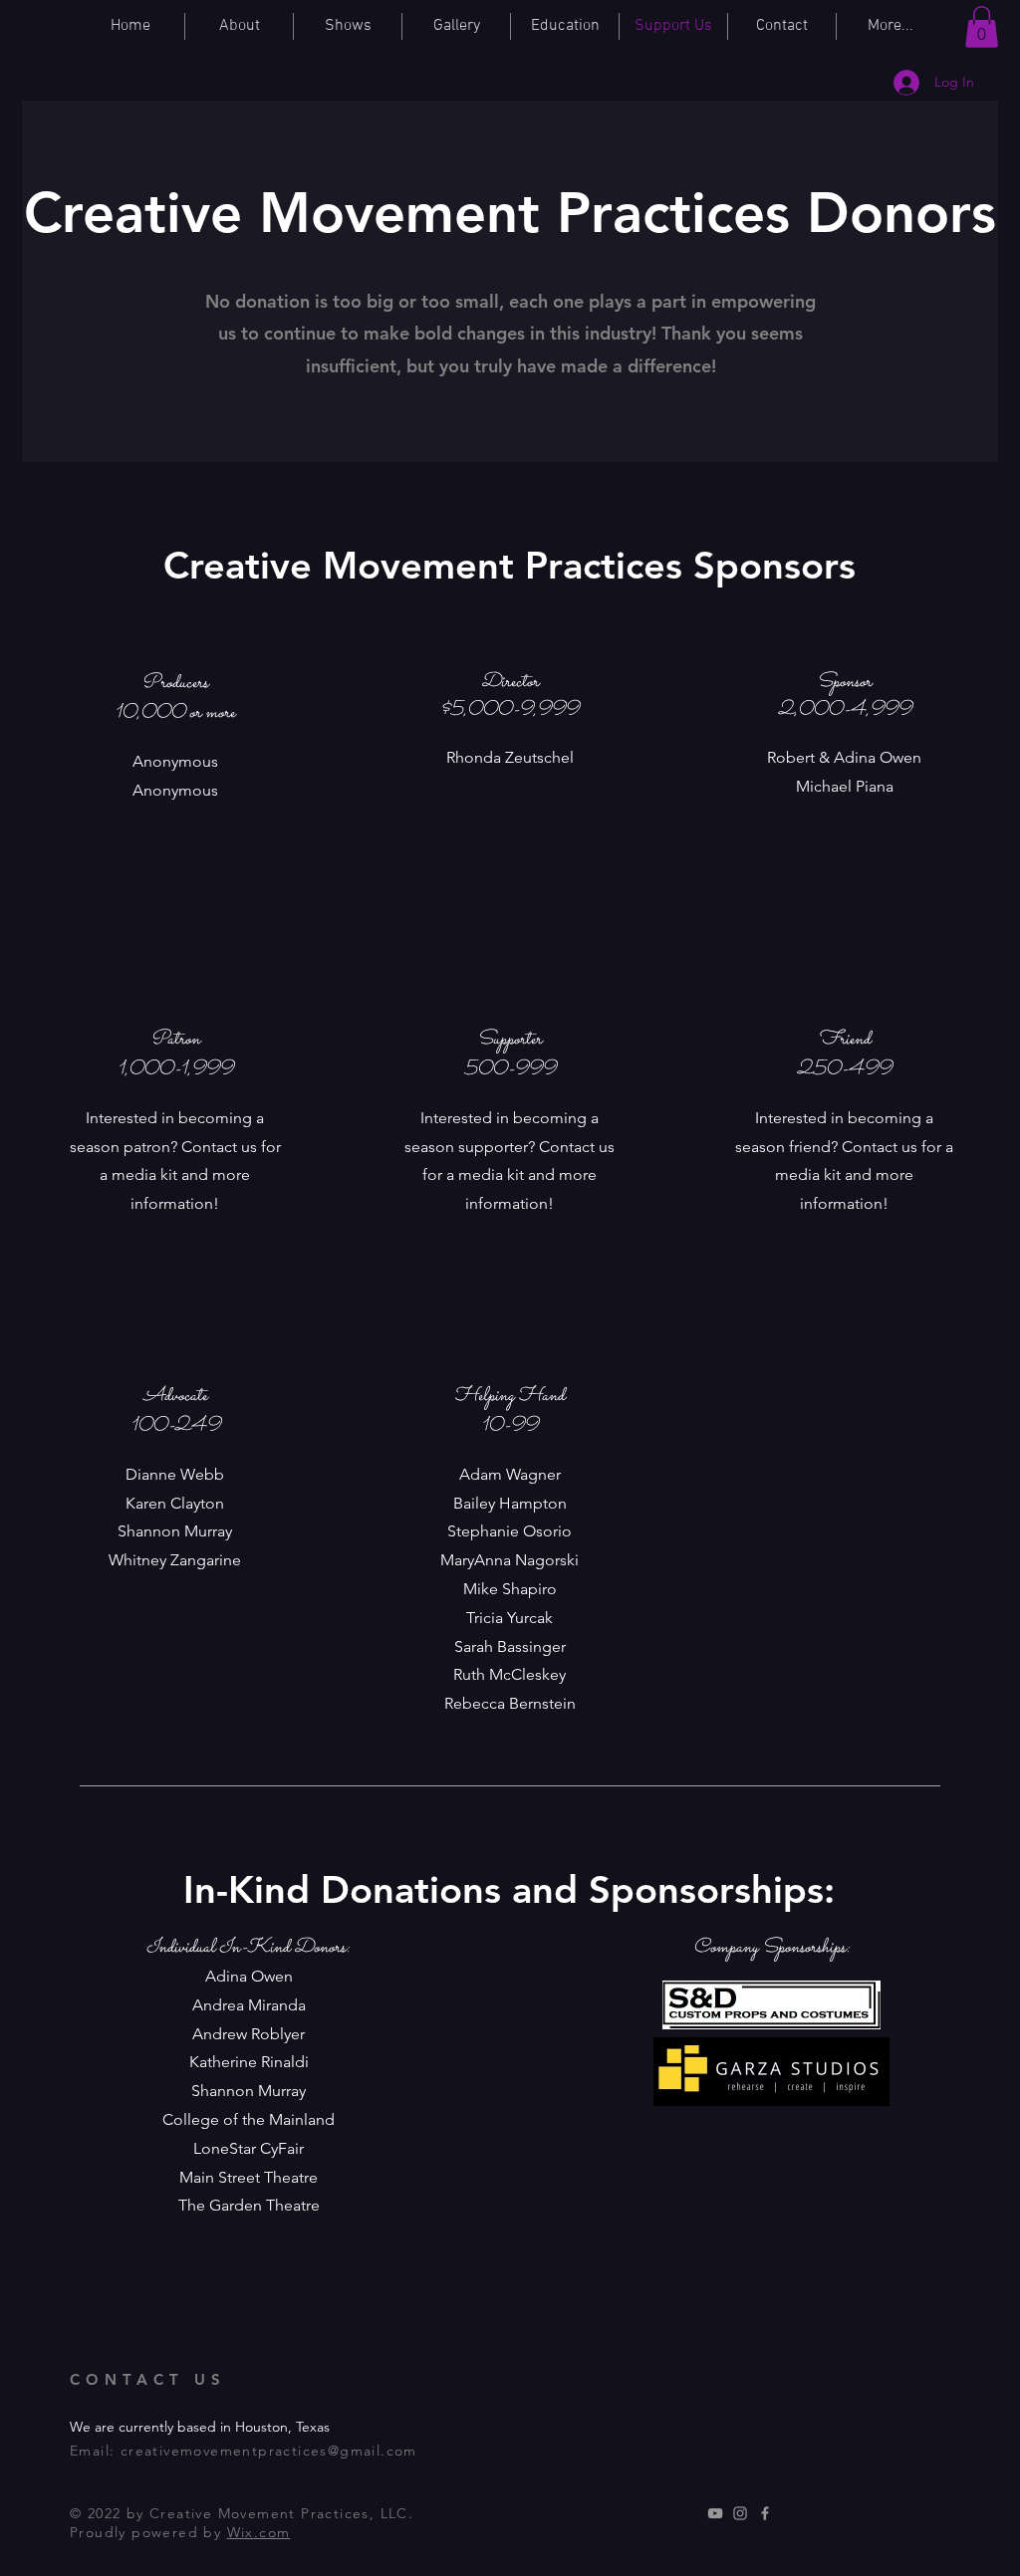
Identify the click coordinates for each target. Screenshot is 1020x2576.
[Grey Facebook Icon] (765, 2513)
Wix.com (259, 2532)
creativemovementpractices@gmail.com (269, 2451)
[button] (982, 27)
